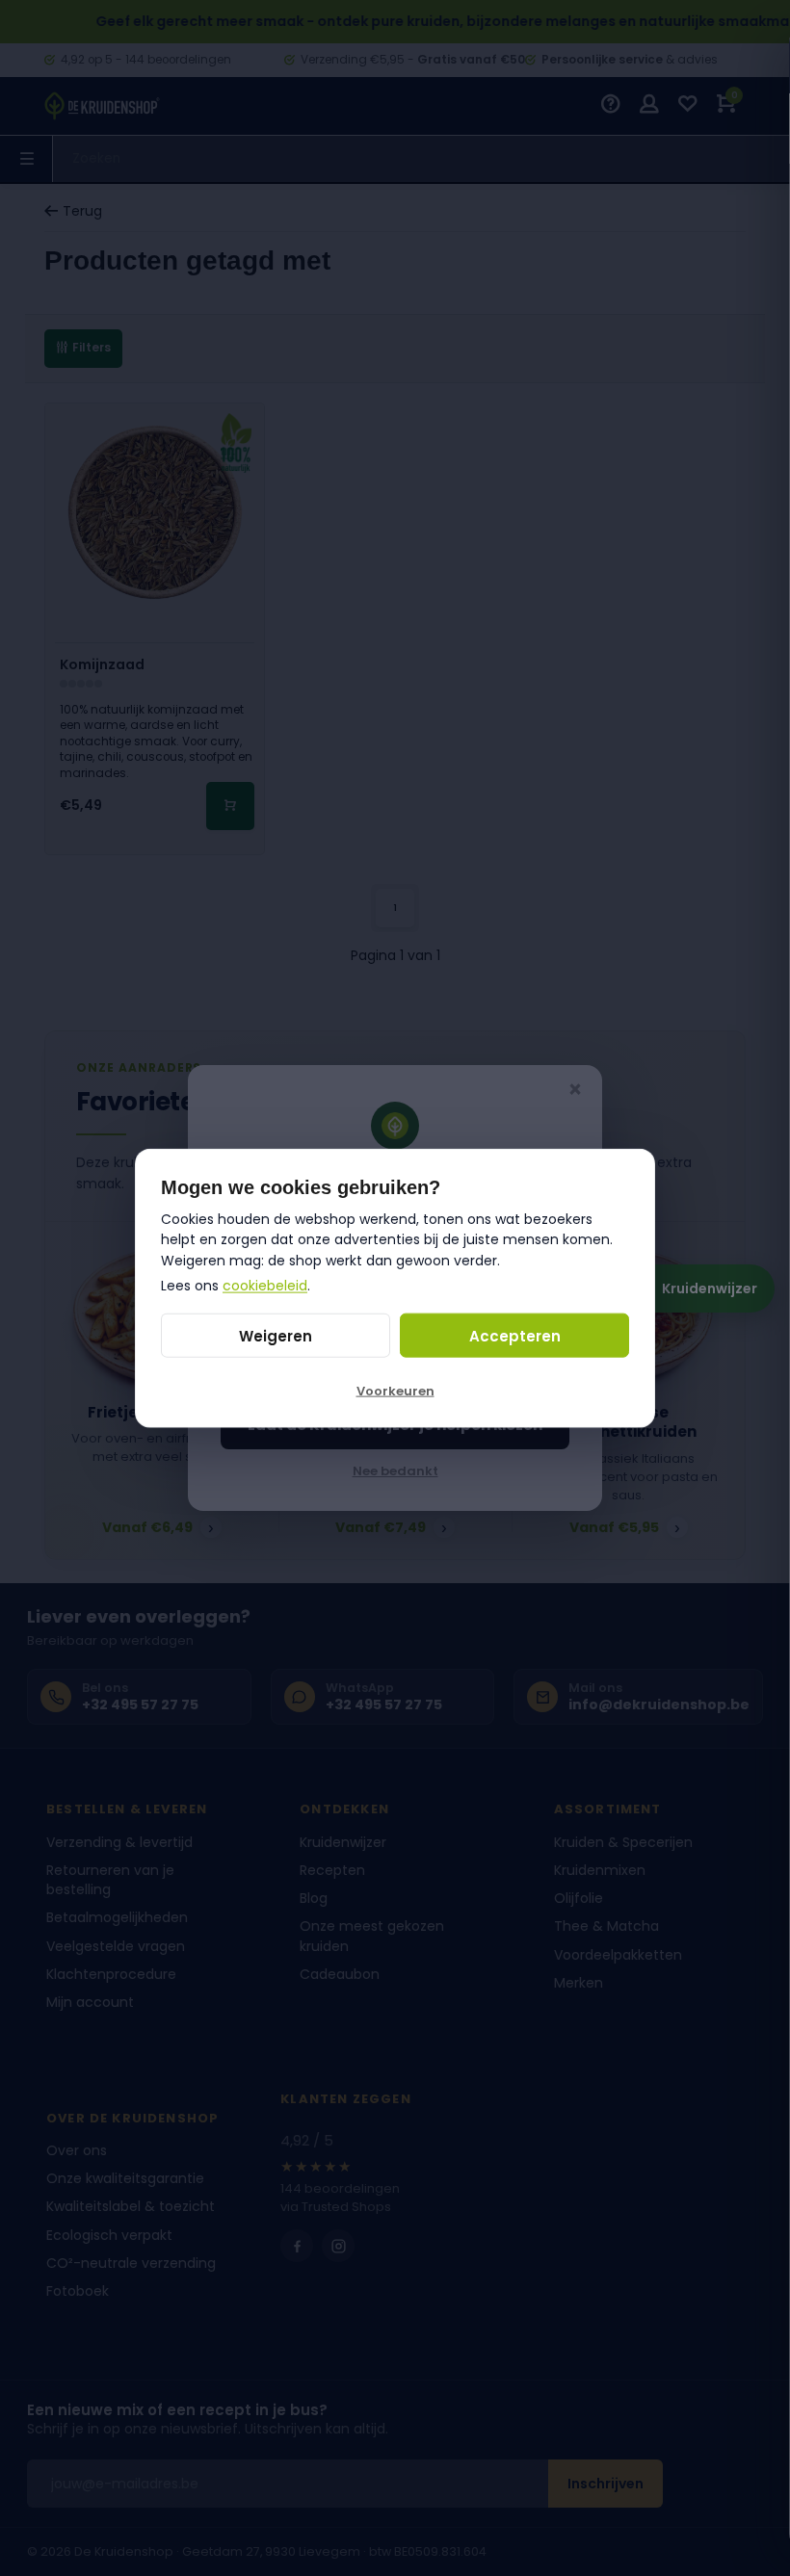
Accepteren (515, 1335)
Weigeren (276, 1335)
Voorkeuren (395, 1391)
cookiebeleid (265, 1285)
